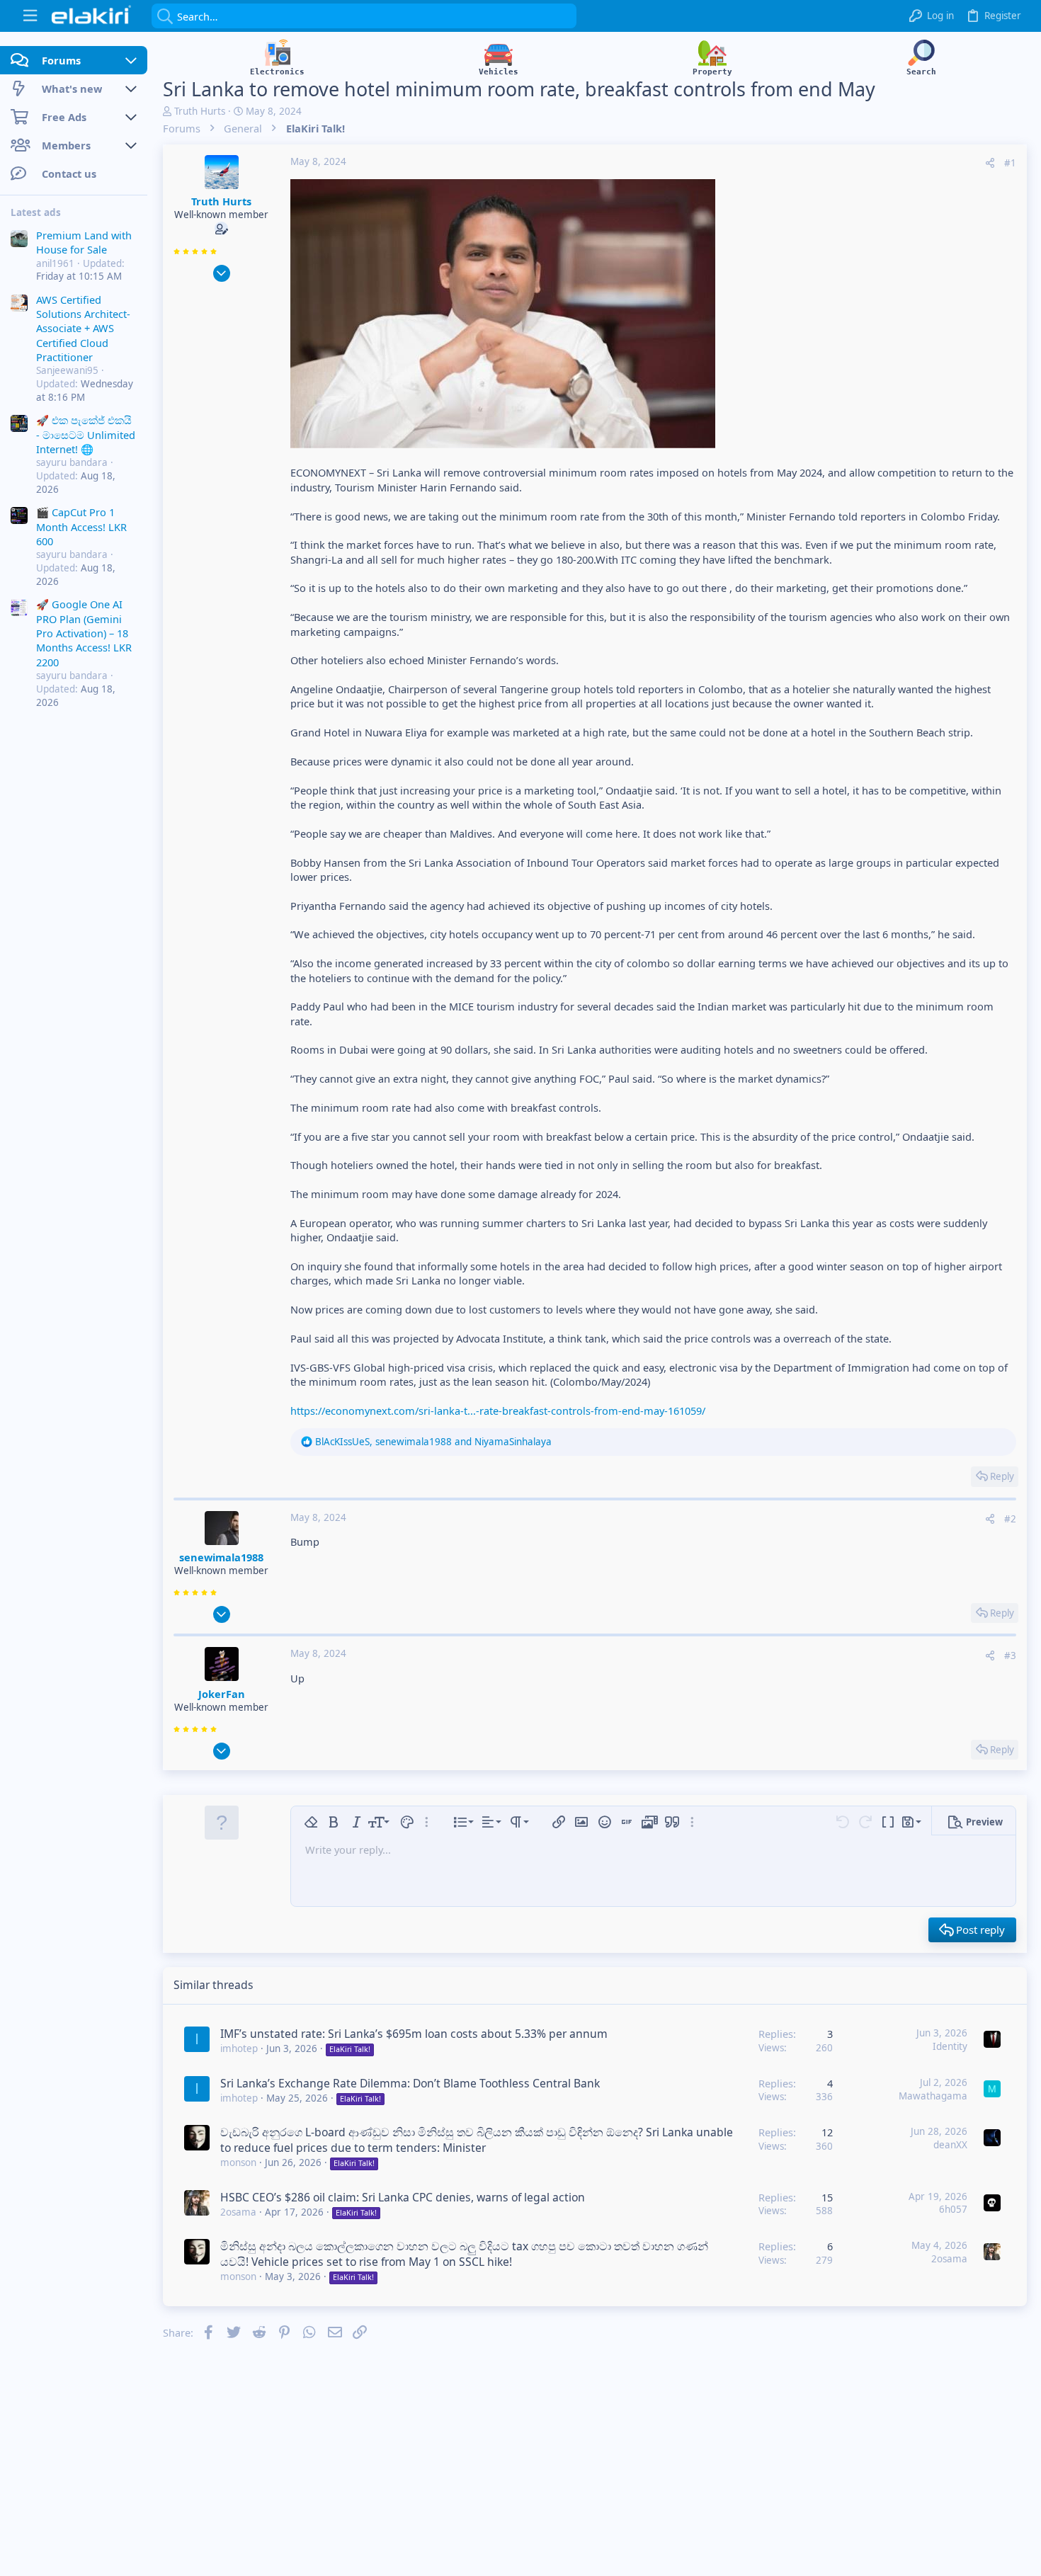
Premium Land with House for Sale (84, 242)
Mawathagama (933, 2096)
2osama (238, 2212)
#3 (1010, 1655)
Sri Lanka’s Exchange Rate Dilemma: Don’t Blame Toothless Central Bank (410, 2083)
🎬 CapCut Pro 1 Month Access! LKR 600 (81, 527)
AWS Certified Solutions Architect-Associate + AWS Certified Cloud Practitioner (83, 329)
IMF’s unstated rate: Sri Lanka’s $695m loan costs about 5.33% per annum (414, 2034)
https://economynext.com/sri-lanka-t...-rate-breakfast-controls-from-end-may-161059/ (498, 1410)
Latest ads (36, 212)
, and (433, 1442)
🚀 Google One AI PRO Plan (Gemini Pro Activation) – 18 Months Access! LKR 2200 (84, 634)
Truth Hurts (200, 111)
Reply (1002, 1476)
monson (238, 2162)
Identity (950, 2046)
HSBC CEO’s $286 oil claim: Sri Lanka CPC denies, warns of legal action (403, 2197)
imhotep (239, 2048)
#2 (1010, 1519)
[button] (30, 16)
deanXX (950, 2145)
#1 (1010, 163)
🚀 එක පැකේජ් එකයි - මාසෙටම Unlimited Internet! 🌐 (86, 435)
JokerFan (222, 1694)
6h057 (953, 2209)
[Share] (990, 163)
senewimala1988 (221, 1557)
